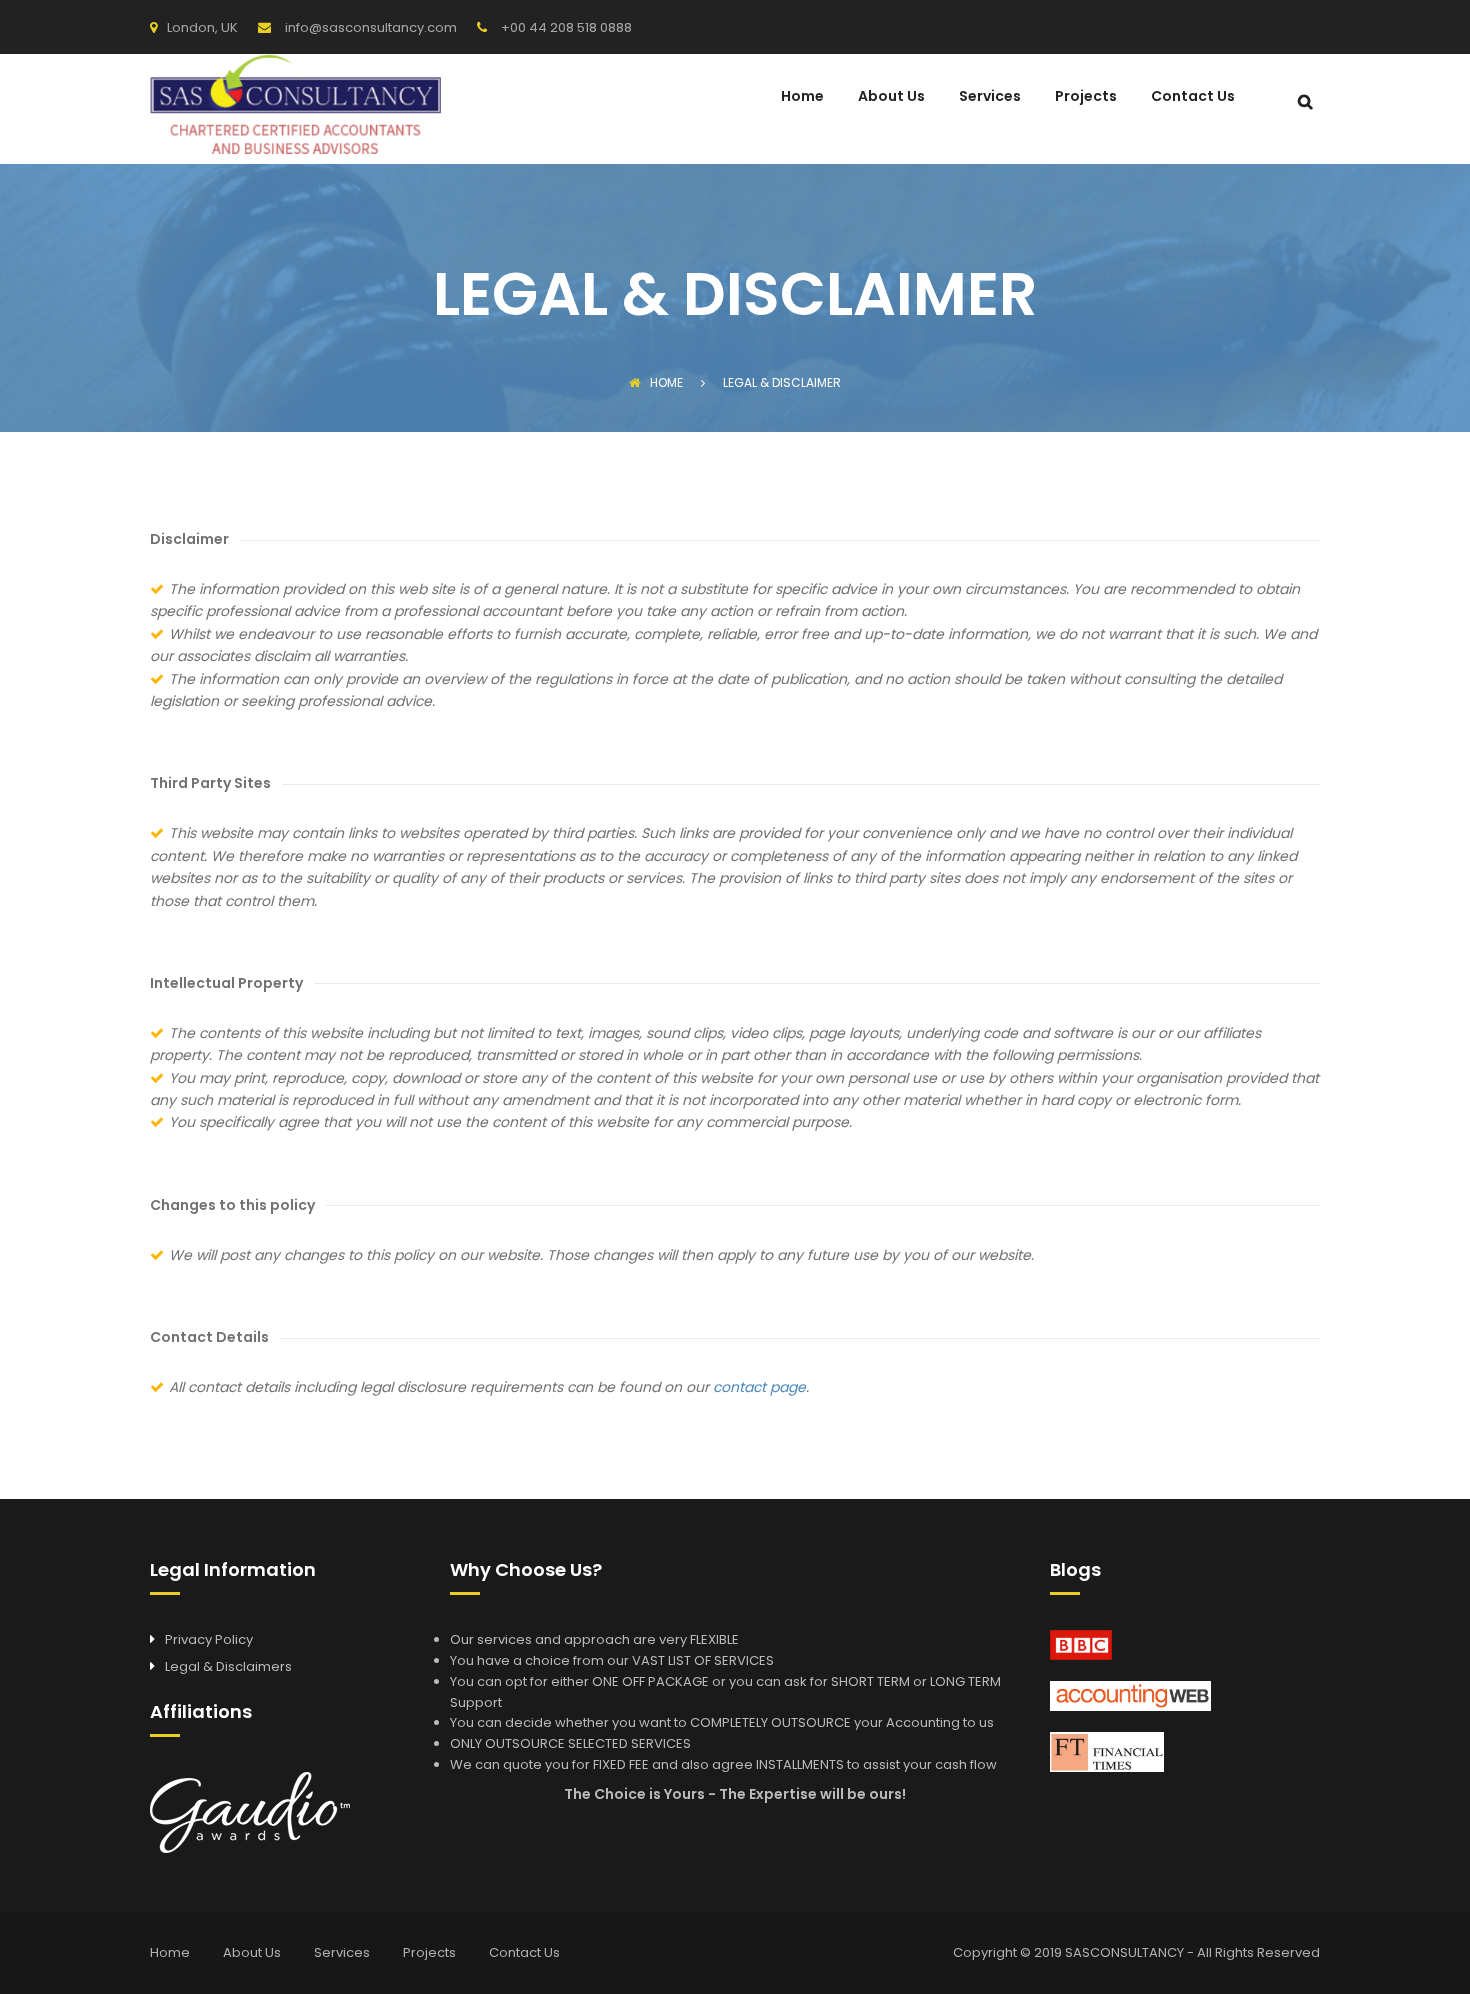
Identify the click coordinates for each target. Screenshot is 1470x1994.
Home (802, 97)
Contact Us (1193, 97)
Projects (1086, 97)
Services (990, 97)
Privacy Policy (209, 1639)
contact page (759, 1387)
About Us (891, 97)
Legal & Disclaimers (228, 1666)
